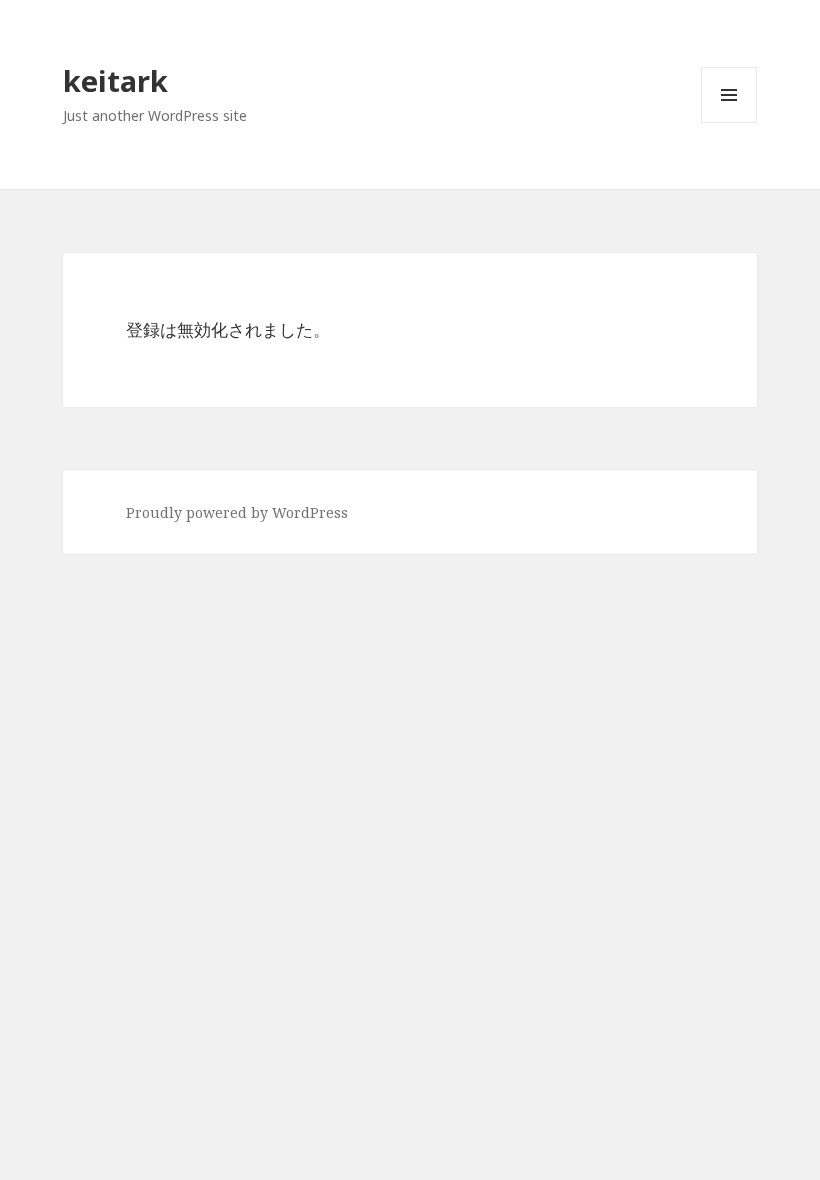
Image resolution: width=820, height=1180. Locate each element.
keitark (115, 80)
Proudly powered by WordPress (237, 512)
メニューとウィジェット (729, 122)
